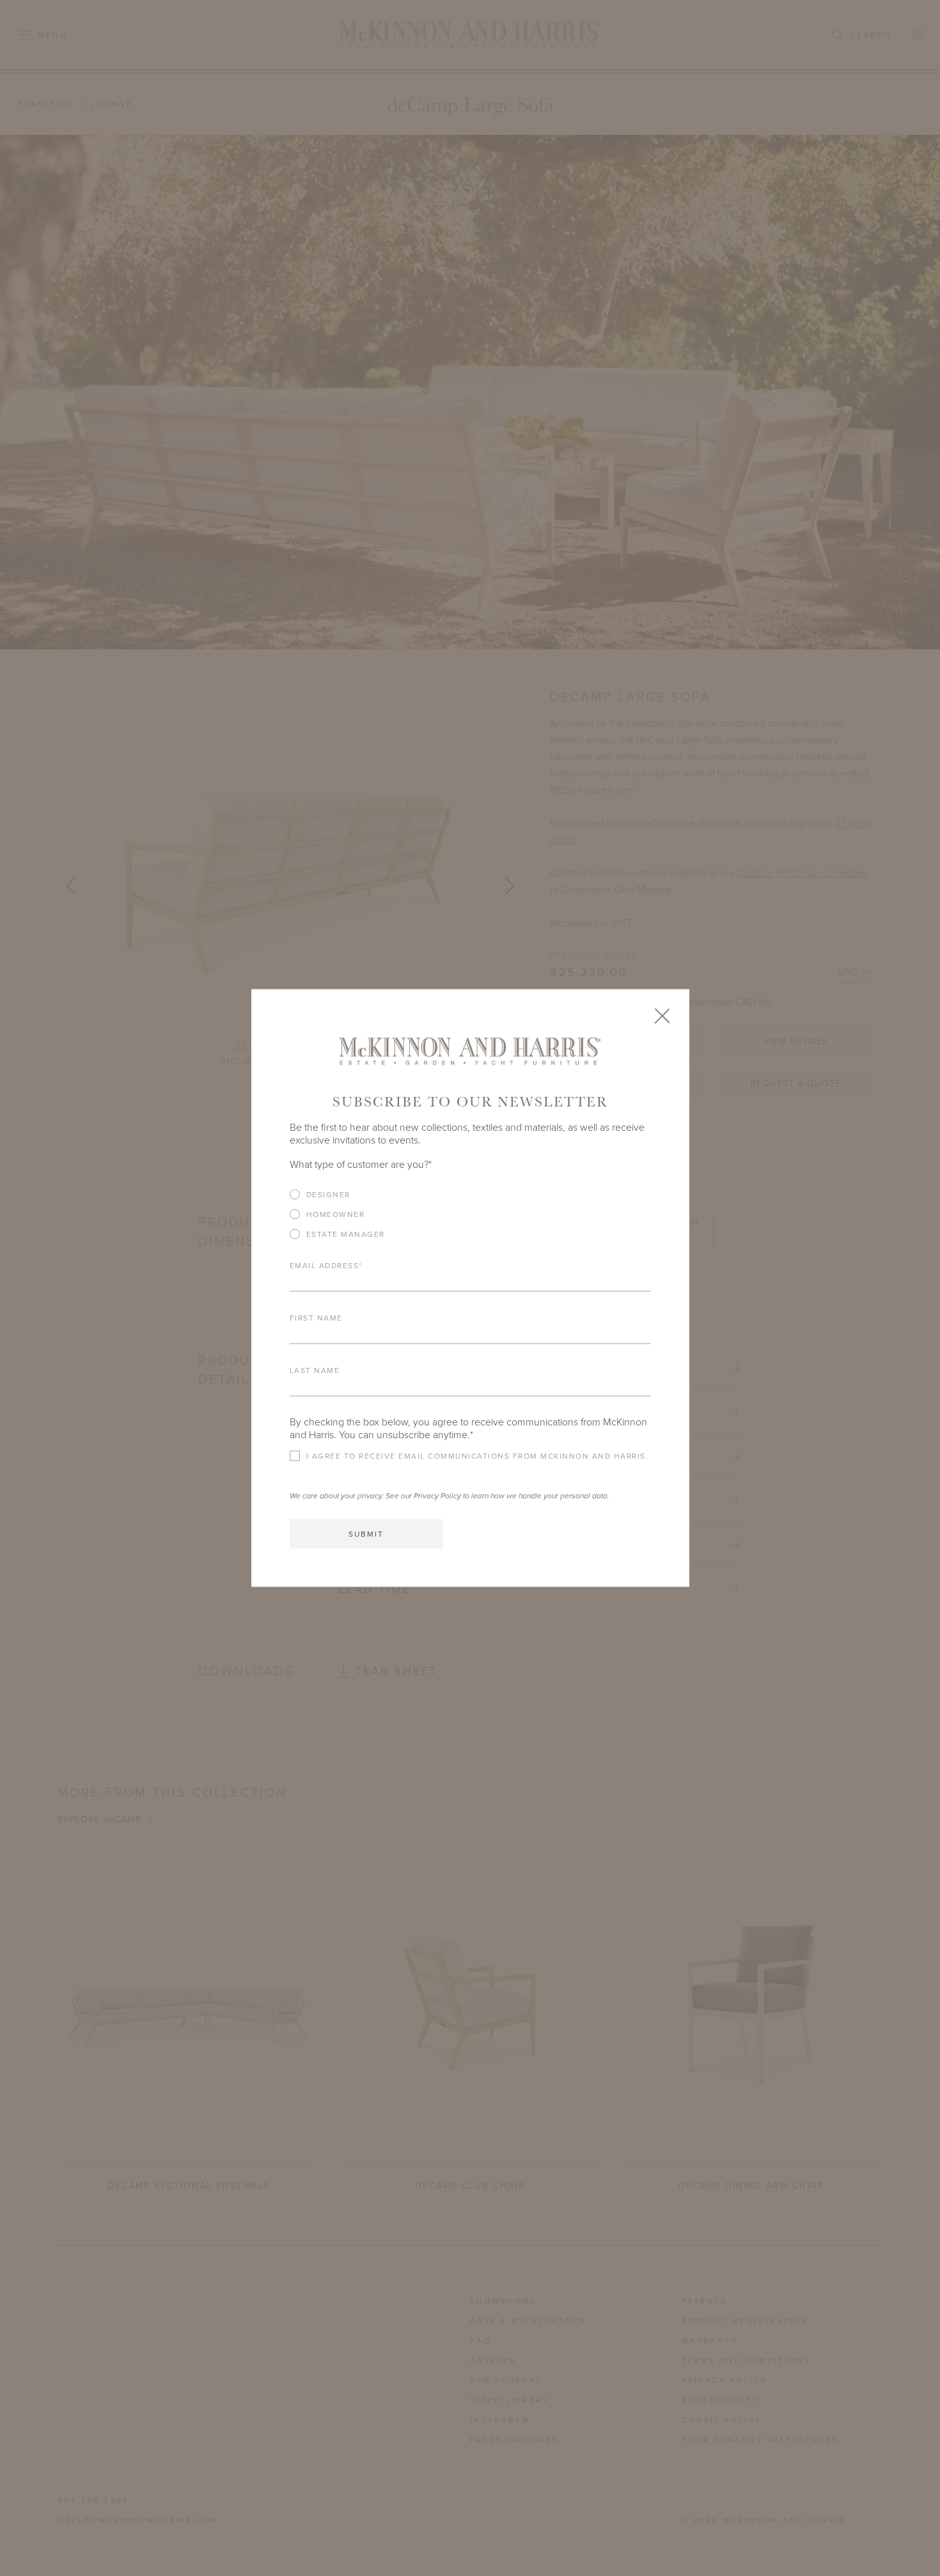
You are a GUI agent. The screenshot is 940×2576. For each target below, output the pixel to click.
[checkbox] (470, 1219)
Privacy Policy (437, 1496)
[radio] (470, 1195)
